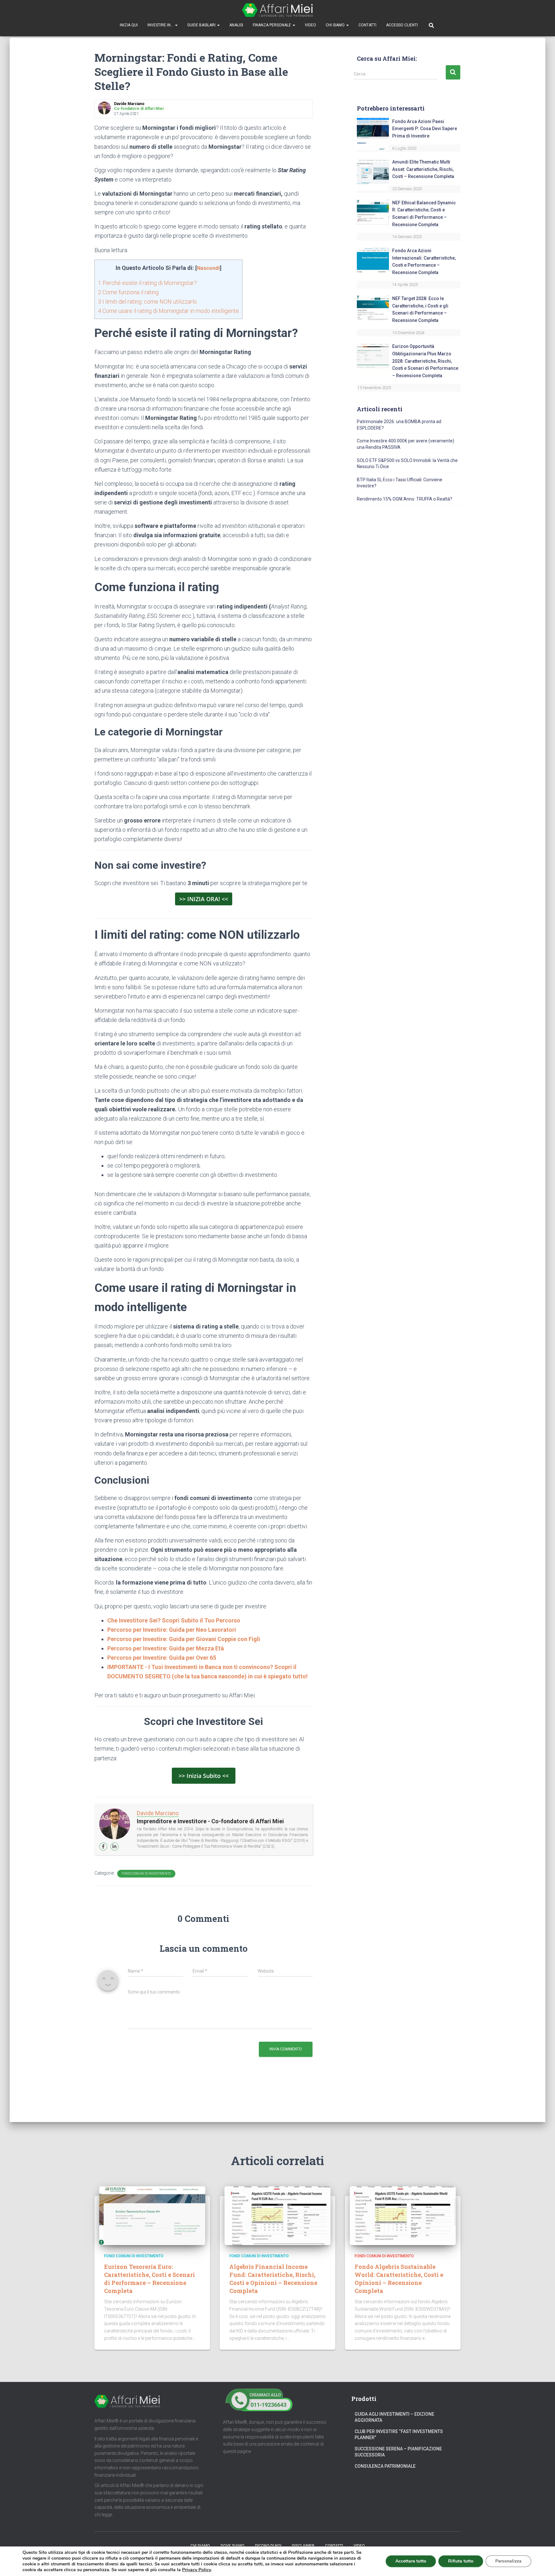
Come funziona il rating (128, 292)
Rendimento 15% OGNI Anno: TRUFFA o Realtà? (405, 499)
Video (310, 25)
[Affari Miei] (277, 10)
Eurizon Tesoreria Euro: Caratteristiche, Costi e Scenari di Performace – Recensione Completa (150, 2279)
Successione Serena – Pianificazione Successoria (398, 2452)
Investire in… (161, 25)
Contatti (367, 25)
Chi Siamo (336, 25)
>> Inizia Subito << (204, 1776)
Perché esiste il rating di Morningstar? (147, 283)
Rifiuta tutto (461, 2561)
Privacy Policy (196, 2570)
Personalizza (508, 2561)
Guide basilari (202, 25)
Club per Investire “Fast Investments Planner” (399, 2435)
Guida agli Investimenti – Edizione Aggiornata (394, 2417)
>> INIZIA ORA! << (204, 899)
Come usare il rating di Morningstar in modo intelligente (168, 311)
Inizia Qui (129, 25)
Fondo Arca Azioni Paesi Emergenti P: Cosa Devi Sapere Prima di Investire (425, 129)
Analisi (236, 25)
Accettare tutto (411, 2561)
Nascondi (208, 268)
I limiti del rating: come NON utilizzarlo (147, 302)
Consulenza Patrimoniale (385, 2466)
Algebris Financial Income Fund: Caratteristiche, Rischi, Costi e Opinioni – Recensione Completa (273, 2279)
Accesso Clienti (402, 25)
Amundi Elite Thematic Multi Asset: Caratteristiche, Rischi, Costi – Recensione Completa (423, 169)
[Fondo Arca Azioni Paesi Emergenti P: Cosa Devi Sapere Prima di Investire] (373, 133)
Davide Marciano (158, 1813)
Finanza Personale (272, 25)
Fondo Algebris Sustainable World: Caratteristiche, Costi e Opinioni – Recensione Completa (399, 2279)
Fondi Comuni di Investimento (146, 1874)
